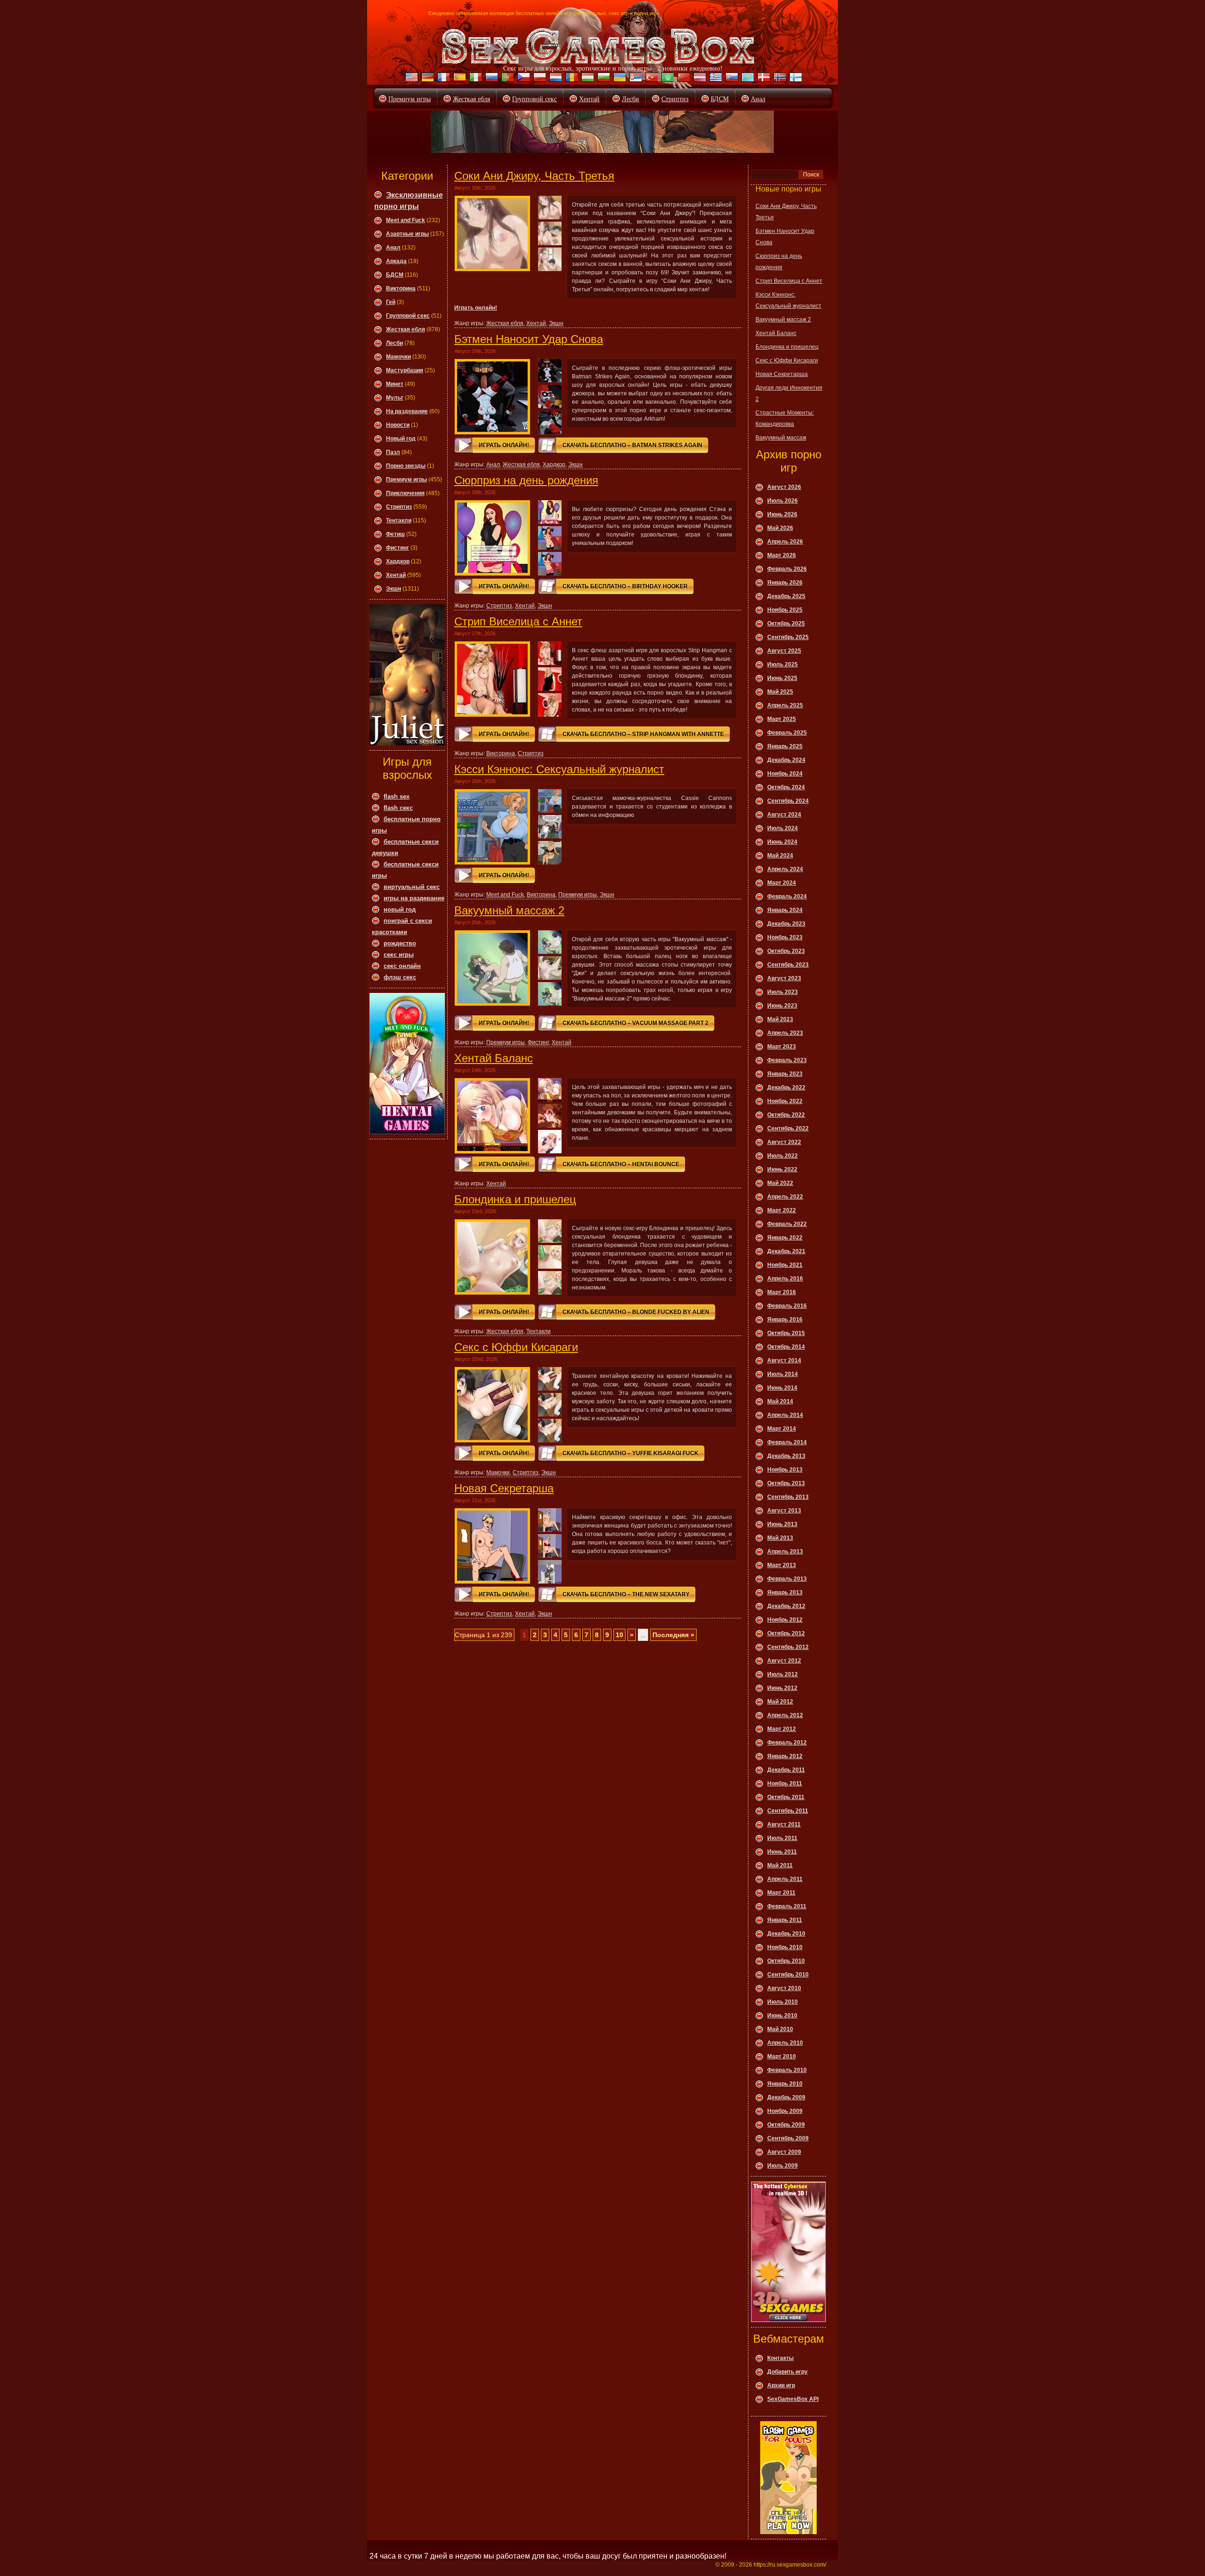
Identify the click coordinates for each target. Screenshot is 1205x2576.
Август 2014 (784, 1360)
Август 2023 (784, 978)
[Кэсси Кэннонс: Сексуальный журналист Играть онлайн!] (492, 827)
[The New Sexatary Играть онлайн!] (492, 1546)
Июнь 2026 (782, 514)
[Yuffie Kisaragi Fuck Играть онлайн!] (492, 1405)
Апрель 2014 (785, 1415)
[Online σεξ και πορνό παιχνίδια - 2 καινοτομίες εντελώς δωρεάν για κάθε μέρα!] (715, 79)
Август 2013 (784, 1511)
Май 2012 (780, 1702)
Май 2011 (780, 1865)
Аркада (396, 261)
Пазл (393, 452)
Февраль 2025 (787, 733)
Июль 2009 (783, 2166)
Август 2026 (784, 487)
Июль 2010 (783, 2002)
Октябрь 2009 (786, 2125)
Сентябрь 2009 (788, 2138)
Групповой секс (534, 99)
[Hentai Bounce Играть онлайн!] (492, 1116)
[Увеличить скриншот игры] (550, 208)
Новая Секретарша (504, 1488)
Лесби (631, 99)
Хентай (589, 99)
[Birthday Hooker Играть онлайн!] (492, 538)
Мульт (395, 398)
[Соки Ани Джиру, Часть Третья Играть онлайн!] (492, 233)
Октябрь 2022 (786, 1115)
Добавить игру (787, 2372)
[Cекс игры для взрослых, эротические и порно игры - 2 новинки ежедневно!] (598, 46)
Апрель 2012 (785, 1715)
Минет (395, 384)
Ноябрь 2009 (785, 2111)
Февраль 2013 (787, 1579)
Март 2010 (782, 2056)
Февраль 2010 (787, 2070)
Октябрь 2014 (786, 1347)
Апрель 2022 (785, 1197)
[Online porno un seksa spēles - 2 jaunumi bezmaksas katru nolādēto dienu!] (699, 79)
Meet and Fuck (406, 220)
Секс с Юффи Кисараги (516, 1347)
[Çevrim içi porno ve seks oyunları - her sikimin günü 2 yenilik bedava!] (651, 79)
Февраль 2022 (787, 1224)
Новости (398, 425)
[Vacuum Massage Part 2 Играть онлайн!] (492, 968)
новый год (400, 909)
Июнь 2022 (782, 1169)
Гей (391, 302)
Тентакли (399, 520)
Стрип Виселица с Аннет (518, 621)
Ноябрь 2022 (785, 1101)
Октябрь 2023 (786, 951)
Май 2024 (780, 856)
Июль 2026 (783, 501)
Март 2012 (782, 1729)
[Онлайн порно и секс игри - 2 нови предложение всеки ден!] (602, 79)
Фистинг (398, 548)
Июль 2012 (783, 1674)
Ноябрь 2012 (785, 1620)
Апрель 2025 (785, 705)
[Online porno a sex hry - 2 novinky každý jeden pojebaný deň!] (731, 79)
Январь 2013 (785, 1592)
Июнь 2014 (782, 1388)
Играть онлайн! (476, 308)
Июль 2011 (782, 1838)
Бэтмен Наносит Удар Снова (529, 339)
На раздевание (407, 411)
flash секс (398, 808)
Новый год (401, 439)
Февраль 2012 (787, 1743)
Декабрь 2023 (786, 924)
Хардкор (398, 561)
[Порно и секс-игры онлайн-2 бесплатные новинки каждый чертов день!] (490, 79)
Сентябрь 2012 (788, 1647)
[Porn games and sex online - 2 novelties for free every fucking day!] (410, 79)
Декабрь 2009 (786, 2097)
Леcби (394, 343)
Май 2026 (780, 528)
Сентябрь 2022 (788, 1128)
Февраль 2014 (787, 1442)
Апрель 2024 (785, 869)
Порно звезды (406, 466)
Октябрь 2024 (786, 787)
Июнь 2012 (782, 1688)
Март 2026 (782, 555)
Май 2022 (780, 1183)
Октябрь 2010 (786, 1961)
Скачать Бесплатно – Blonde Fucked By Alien (636, 1312)
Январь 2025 (785, 746)
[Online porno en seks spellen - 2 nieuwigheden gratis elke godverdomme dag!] (554, 79)
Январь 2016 (785, 1320)
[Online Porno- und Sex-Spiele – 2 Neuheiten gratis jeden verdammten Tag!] (426, 79)
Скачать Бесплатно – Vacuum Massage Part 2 (635, 1023)
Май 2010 (780, 2029)
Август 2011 (784, 1824)
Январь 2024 (785, 910)
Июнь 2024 (782, 842)
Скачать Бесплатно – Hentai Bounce (621, 1164)
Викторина (401, 288)
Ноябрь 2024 (785, 774)
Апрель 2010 (785, 2043)
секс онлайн (402, 966)
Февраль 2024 (787, 896)
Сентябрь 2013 (788, 1497)
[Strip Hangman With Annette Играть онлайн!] (492, 679)
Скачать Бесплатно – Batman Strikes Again (632, 445)
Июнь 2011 (782, 1852)
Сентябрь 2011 (788, 1811)
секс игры (399, 955)
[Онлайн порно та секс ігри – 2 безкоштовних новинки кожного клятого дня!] (619, 79)
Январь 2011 (785, 1920)
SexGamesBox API (793, 2399)
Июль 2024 (783, 828)
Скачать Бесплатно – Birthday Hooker (625, 586)
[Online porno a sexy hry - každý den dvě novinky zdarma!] (522, 79)
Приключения (405, 493)
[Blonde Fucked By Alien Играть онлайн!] (492, 1257)
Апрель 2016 (785, 1279)
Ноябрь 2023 (785, 937)
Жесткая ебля (471, 99)
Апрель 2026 (785, 542)
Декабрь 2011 (786, 1770)
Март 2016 (782, 1292)
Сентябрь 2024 (788, 801)
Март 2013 (782, 1565)
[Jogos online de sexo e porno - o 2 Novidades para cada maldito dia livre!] (506, 79)
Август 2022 (784, 1142)
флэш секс (400, 977)
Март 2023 (782, 1047)
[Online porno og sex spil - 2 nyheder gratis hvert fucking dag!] (763, 79)
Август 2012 (784, 1661)
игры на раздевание (414, 898)
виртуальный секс (412, 887)
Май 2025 (780, 692)
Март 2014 (782, 1429)
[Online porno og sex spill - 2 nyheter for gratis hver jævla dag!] (779, 79)
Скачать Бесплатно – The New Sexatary (626, 1594)
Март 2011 (781, 1893)
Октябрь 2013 (786, 1483)
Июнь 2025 (782, 678)
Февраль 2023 (787, 1060)
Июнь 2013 (782, 1524)
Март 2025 (782, 719)
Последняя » (673, 1635)
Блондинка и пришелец (515, 1199)
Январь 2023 (785, 1074)
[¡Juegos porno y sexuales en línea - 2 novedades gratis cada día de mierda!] (458, 79)
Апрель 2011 (785, 1879)
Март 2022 (782, 1210)
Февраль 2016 (787, 1306)
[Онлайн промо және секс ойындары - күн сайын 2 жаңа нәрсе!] (747, 79)
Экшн (394, 589)
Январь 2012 (785, 1756)
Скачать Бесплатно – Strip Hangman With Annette (643, 734)
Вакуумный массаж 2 (509, 910)
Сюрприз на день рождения (526, 480)
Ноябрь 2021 (785, 1265)
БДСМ (720, 99)
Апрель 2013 (785, 1552)
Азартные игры (407, 234)
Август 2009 (784, 2152)
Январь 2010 (785, 2084)
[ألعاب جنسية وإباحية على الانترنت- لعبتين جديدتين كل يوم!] (667, 79)
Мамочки (398, 357)
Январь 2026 (785, 583)
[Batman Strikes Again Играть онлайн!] (492, 397)
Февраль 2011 (787, 1906)
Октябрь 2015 (786, 1333)
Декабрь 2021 (786, 1251)
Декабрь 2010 (786, 1934)
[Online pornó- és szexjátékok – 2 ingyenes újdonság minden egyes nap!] (586, 79)
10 (619, 1635)
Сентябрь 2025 (788, 637)
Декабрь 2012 (786, 1606)
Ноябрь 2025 (785, 610)
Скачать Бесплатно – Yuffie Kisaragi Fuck (631, 1453)
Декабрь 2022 (786, 1088)
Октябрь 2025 (786, 624)
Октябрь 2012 (786, 1633)
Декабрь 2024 (786, 760)
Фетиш (395, 534)
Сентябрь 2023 (788, 965)
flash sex (397, 796)
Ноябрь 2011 (785, 1784)
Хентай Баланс (494, 1058)
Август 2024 (784, 815)
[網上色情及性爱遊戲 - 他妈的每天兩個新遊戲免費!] (683, 79)
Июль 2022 (783, 1156)
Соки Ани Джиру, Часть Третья (534, 176)
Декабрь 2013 (786, 1456)
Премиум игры (410, 99)
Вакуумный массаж (781, 438)
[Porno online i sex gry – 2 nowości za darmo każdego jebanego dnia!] (538, 79)
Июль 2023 (783, 992)
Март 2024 (782, 883)
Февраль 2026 (787, 569)
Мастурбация (405, 370)
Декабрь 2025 (786, 596)
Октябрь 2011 (786, 1797)
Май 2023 (780, 1019)
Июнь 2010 (782, 2016)
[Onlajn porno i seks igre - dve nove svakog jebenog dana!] (635, 79)
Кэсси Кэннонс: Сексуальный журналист (559, 769)
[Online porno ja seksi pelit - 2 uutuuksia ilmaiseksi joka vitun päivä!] (795, 79)
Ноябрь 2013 (785, 1470)
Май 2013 (780, 1538)
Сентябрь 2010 (788, 1975)
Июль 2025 (783, 664)
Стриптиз (675, 99)
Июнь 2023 (782, 1006)
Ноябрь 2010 (785, 1947)
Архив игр (781, 2385)
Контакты (780, 2358)
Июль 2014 (783, 1374)
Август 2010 (784, 1988)
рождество (400, 943)
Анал (758, 99)
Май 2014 (780, 1401)
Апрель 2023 (785, 1033)
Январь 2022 (785, 1238)
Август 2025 (784, 651)
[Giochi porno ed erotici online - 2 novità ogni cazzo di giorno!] (474, 79)
